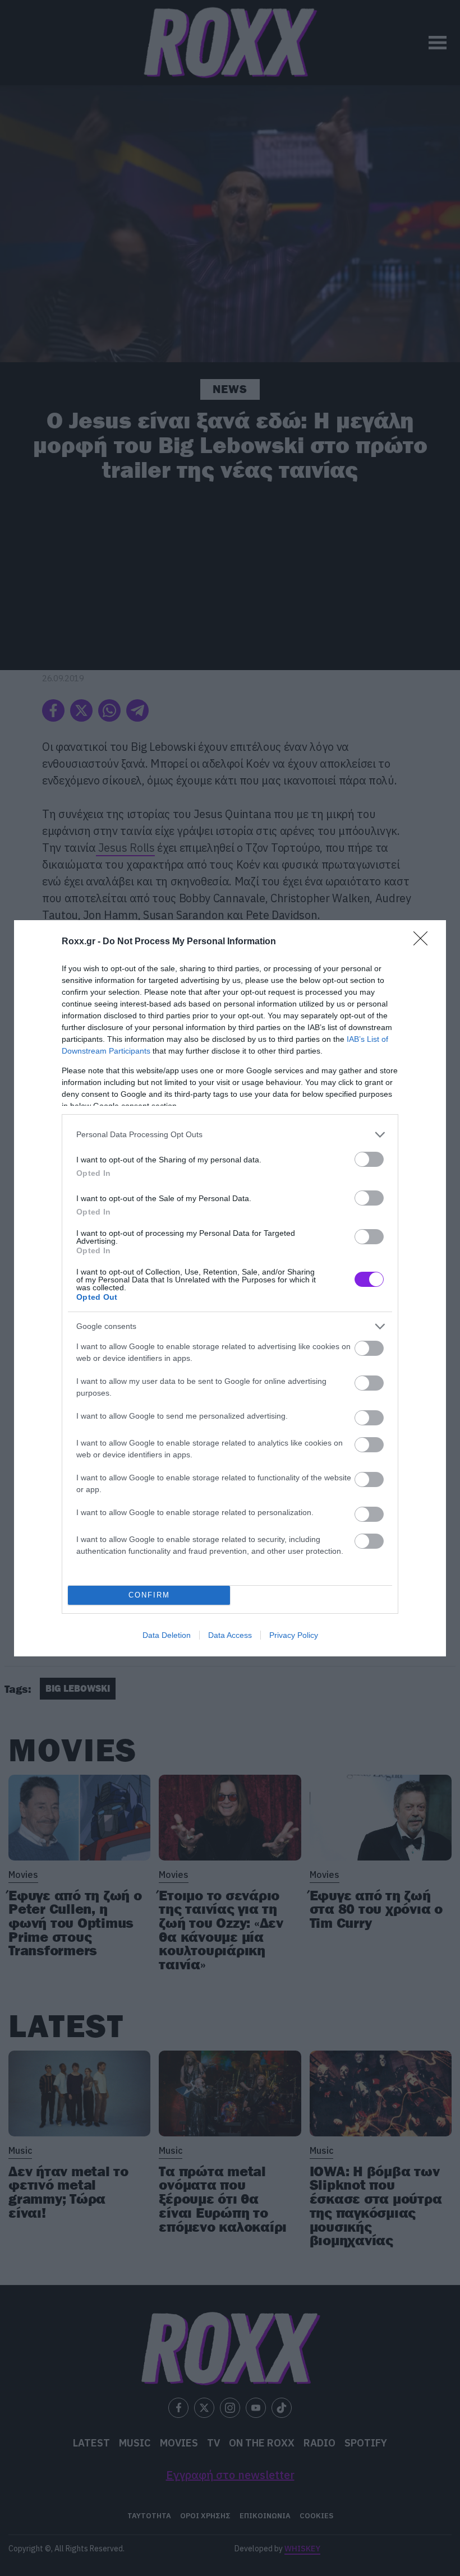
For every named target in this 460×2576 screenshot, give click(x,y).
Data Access (230, 1635)
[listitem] (230, 1135)
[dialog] (230, 1288)
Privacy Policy (294, 1635)
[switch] (369, 1159)
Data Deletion (167, 1635)
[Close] (424, 942)
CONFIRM (149, 1595)
